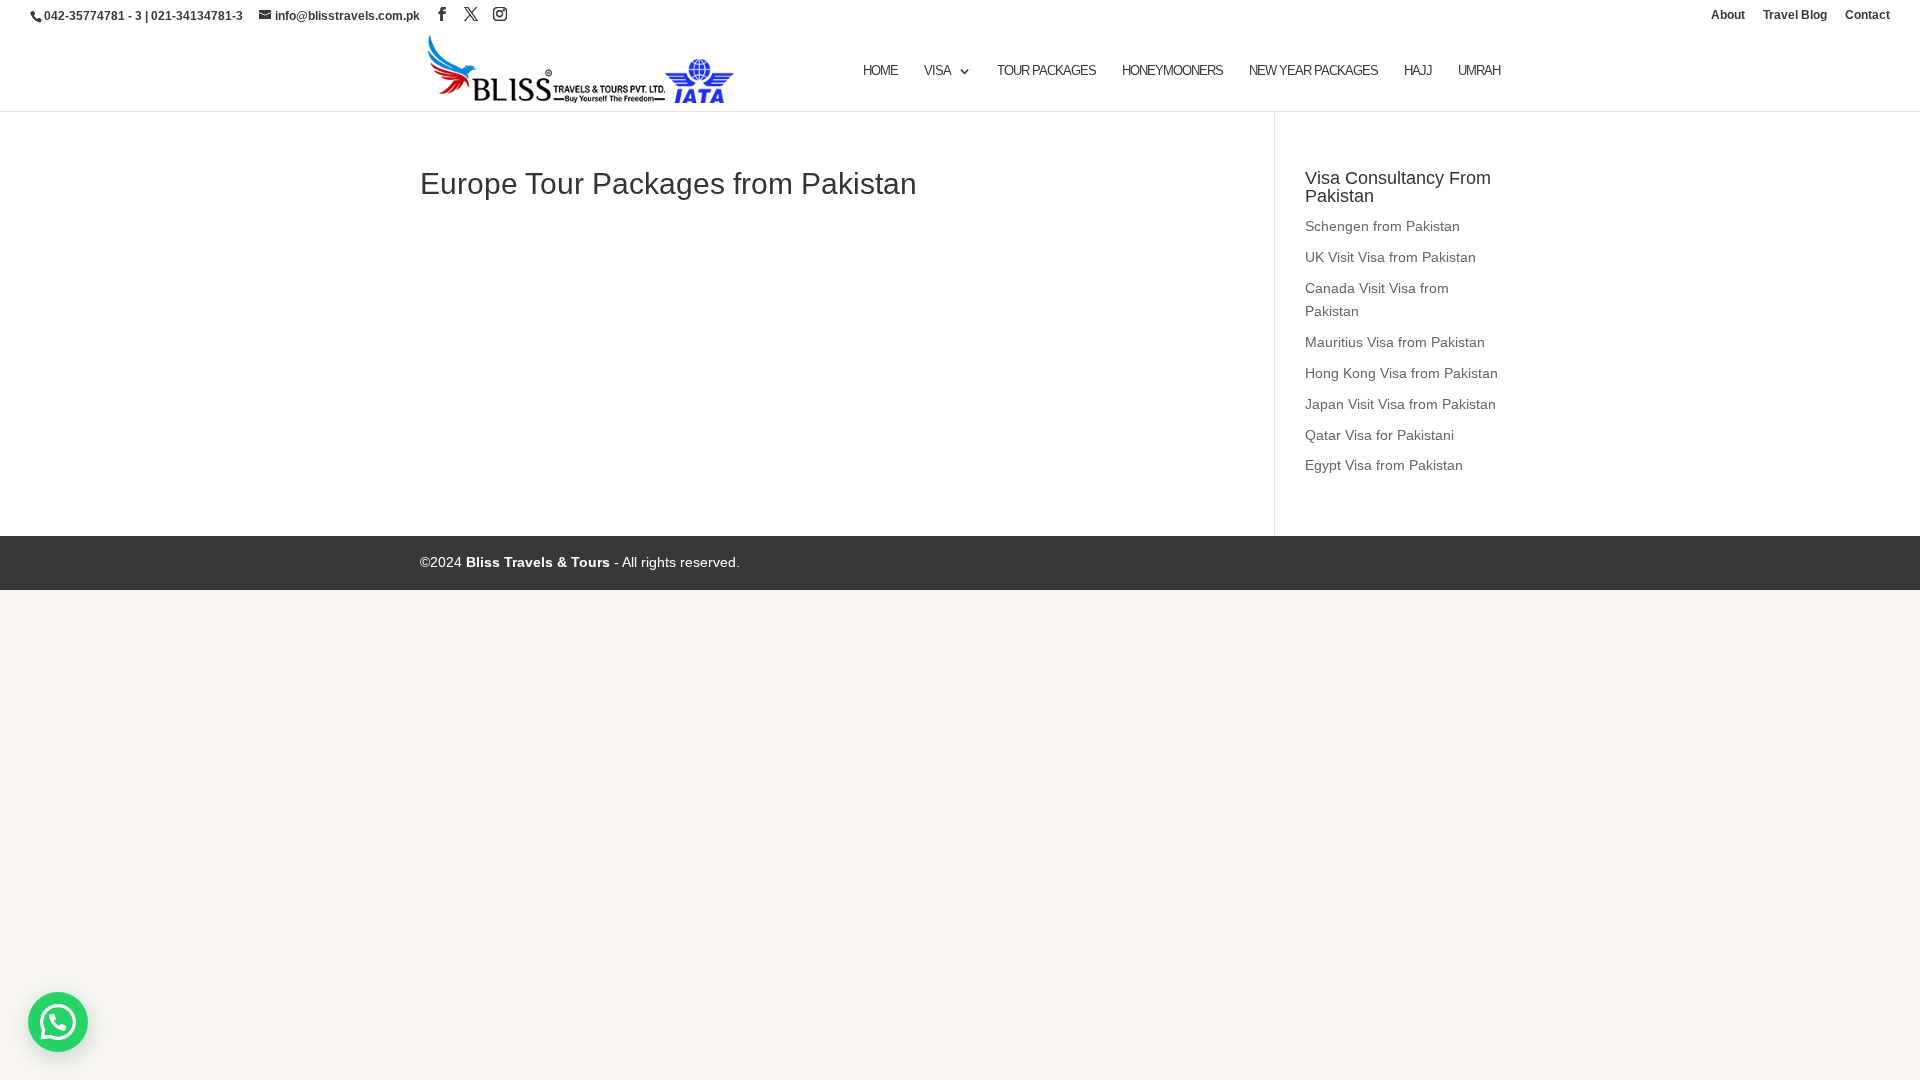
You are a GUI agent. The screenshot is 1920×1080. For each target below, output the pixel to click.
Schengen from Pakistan (1382, 226)
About (1728, 15)
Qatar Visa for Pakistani (1379, 435)
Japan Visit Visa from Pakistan (1400, 404)
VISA (937, 71)
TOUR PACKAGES (1046, 71)
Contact (1867, 15)
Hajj (1418, 71)
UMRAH (1479, 71)
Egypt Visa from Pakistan (1384, 465)
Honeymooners (1172, 71)
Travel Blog (1795, 15)
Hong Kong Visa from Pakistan (1401, 373)
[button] (58, 1022)
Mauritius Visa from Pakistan (1395, 342)
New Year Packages (1313, 71)
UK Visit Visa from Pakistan (1390, 257)
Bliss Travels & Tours (538, 562)
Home (880, 71)
